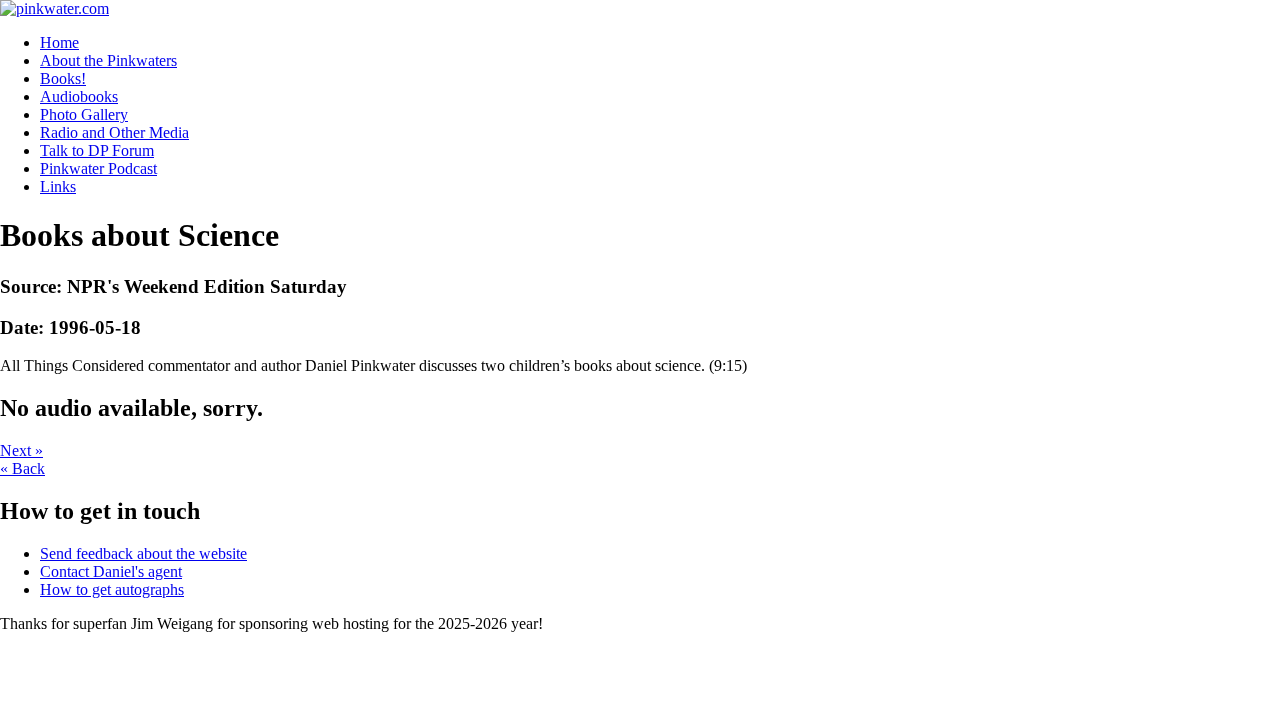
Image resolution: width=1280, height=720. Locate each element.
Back (22, 468)
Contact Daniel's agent (111, 571)
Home (59, 42)
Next (21, 450)
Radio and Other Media (114, 132)
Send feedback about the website (143, 553)
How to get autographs (112, 589)
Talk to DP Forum (97, 150)
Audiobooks (79, 96)
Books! (63, 78)
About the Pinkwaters (108, 60)
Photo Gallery (84, 114)
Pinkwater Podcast (98, 168)
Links (58, 186)
